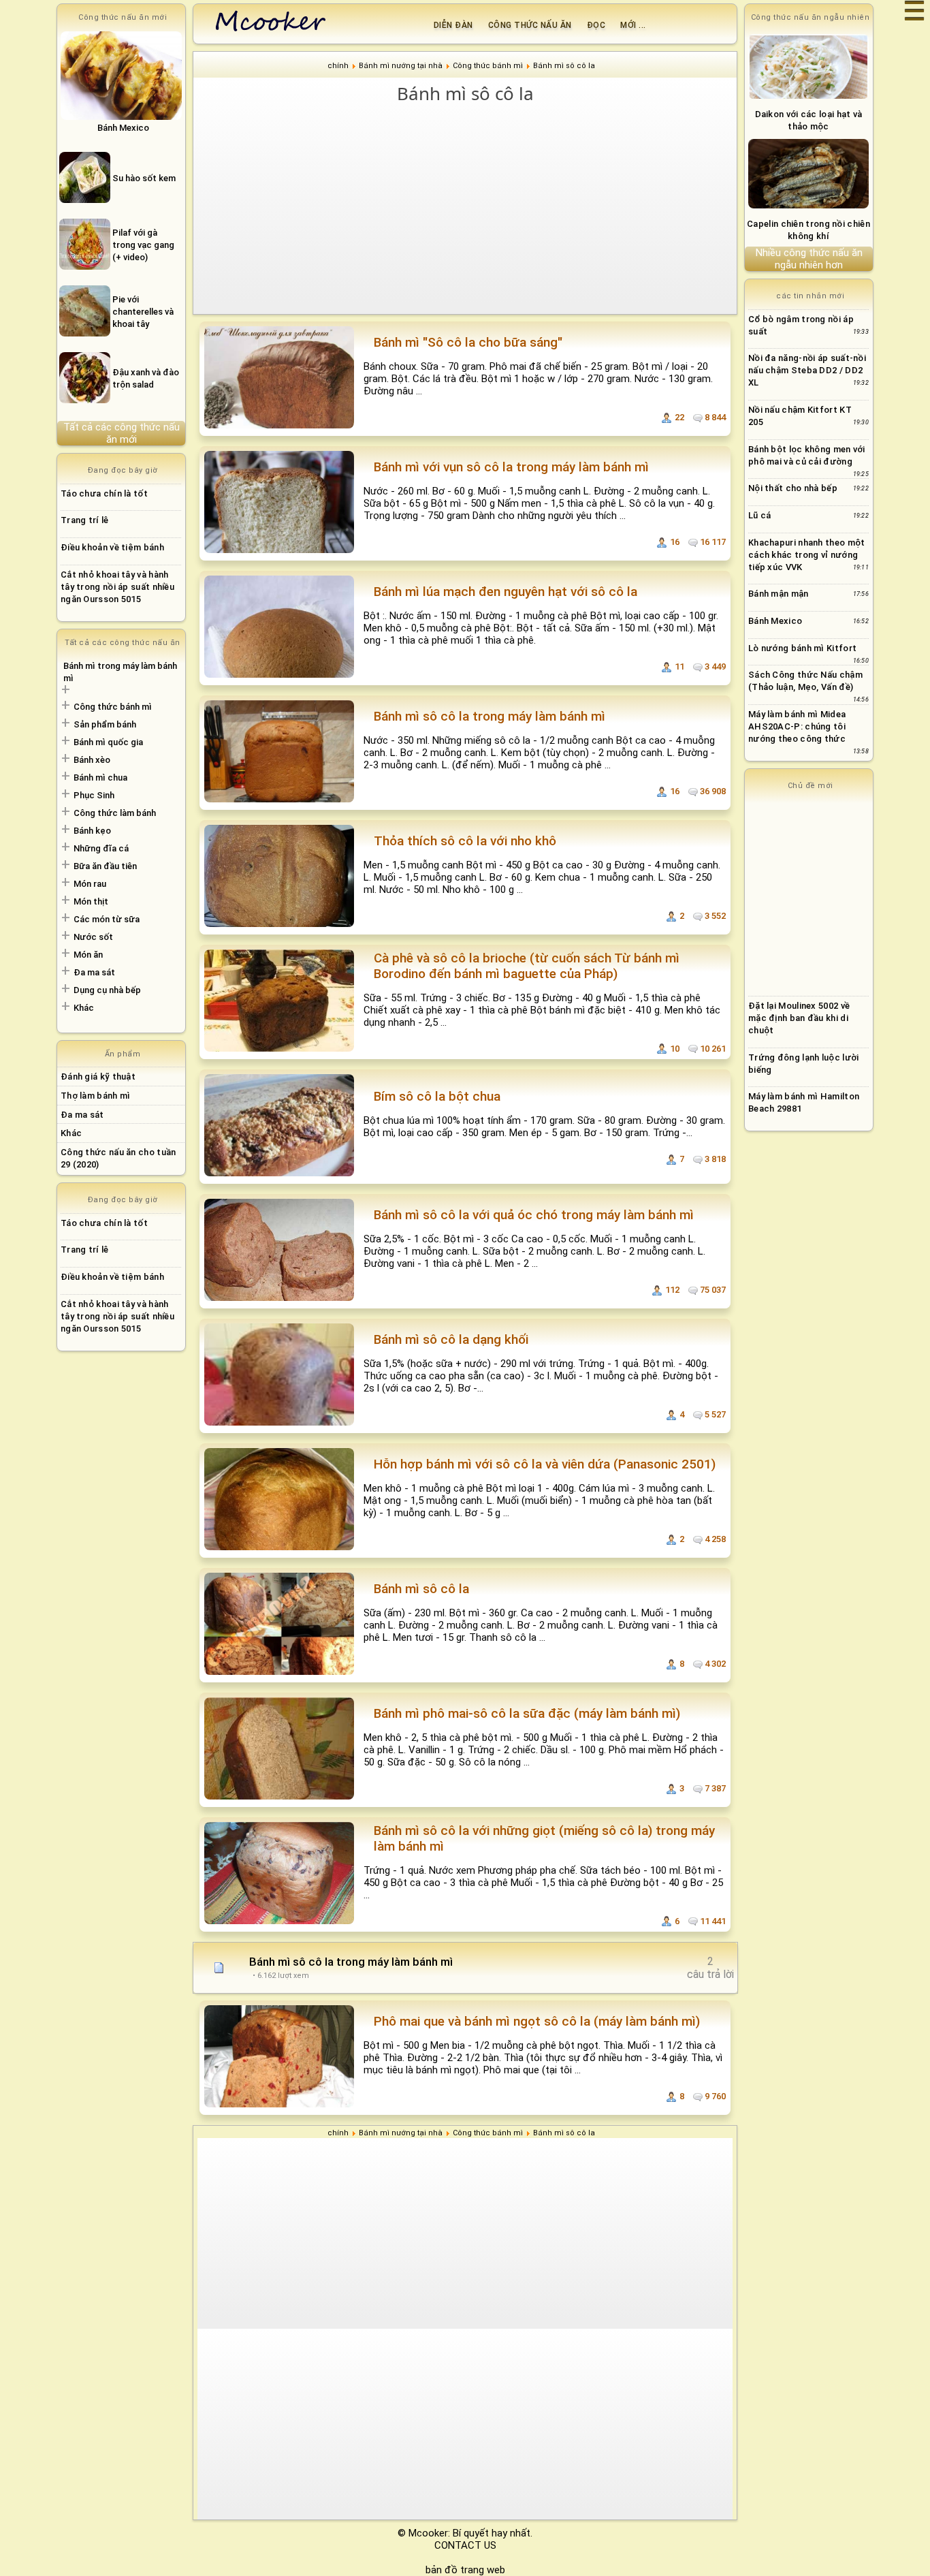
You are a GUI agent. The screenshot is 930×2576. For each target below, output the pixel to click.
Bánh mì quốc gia (108, 742)
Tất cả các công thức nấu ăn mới (122, 433)
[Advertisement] (465, 208)
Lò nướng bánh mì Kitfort (802, 648)
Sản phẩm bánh (105, 724)
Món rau (90, 884)
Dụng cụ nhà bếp (107, 990)
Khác (84, 1008)
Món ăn (88, 955)
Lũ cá (760, 515)
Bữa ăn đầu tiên (105, 866)
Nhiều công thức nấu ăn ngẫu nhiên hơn (809, 259)
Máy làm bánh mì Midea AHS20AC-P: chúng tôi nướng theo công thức (797, 726)
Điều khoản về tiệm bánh (112, 547)
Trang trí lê (85, 520)
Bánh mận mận (779, 594)
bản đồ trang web (465, 2570)
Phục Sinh (94, 795)
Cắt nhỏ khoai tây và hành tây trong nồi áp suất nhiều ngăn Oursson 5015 (117, 587)
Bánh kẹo (92, 831)
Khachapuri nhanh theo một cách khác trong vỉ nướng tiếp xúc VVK (807, 555)
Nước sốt (93, 937)
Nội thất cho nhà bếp (793, 488)
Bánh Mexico (775, 621)
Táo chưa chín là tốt (104, 493)
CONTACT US (465, 2545)
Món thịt (91, 901)
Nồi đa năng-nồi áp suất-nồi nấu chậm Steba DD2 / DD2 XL (807, 370)
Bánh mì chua (100, 777)
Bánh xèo (92, 760)
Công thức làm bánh (115, 813)
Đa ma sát (94, 972)
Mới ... (633, 25)
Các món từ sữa (107, 919)
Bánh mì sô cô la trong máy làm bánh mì (351, 1962)
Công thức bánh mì (113, 707)
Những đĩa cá (101, 848)
